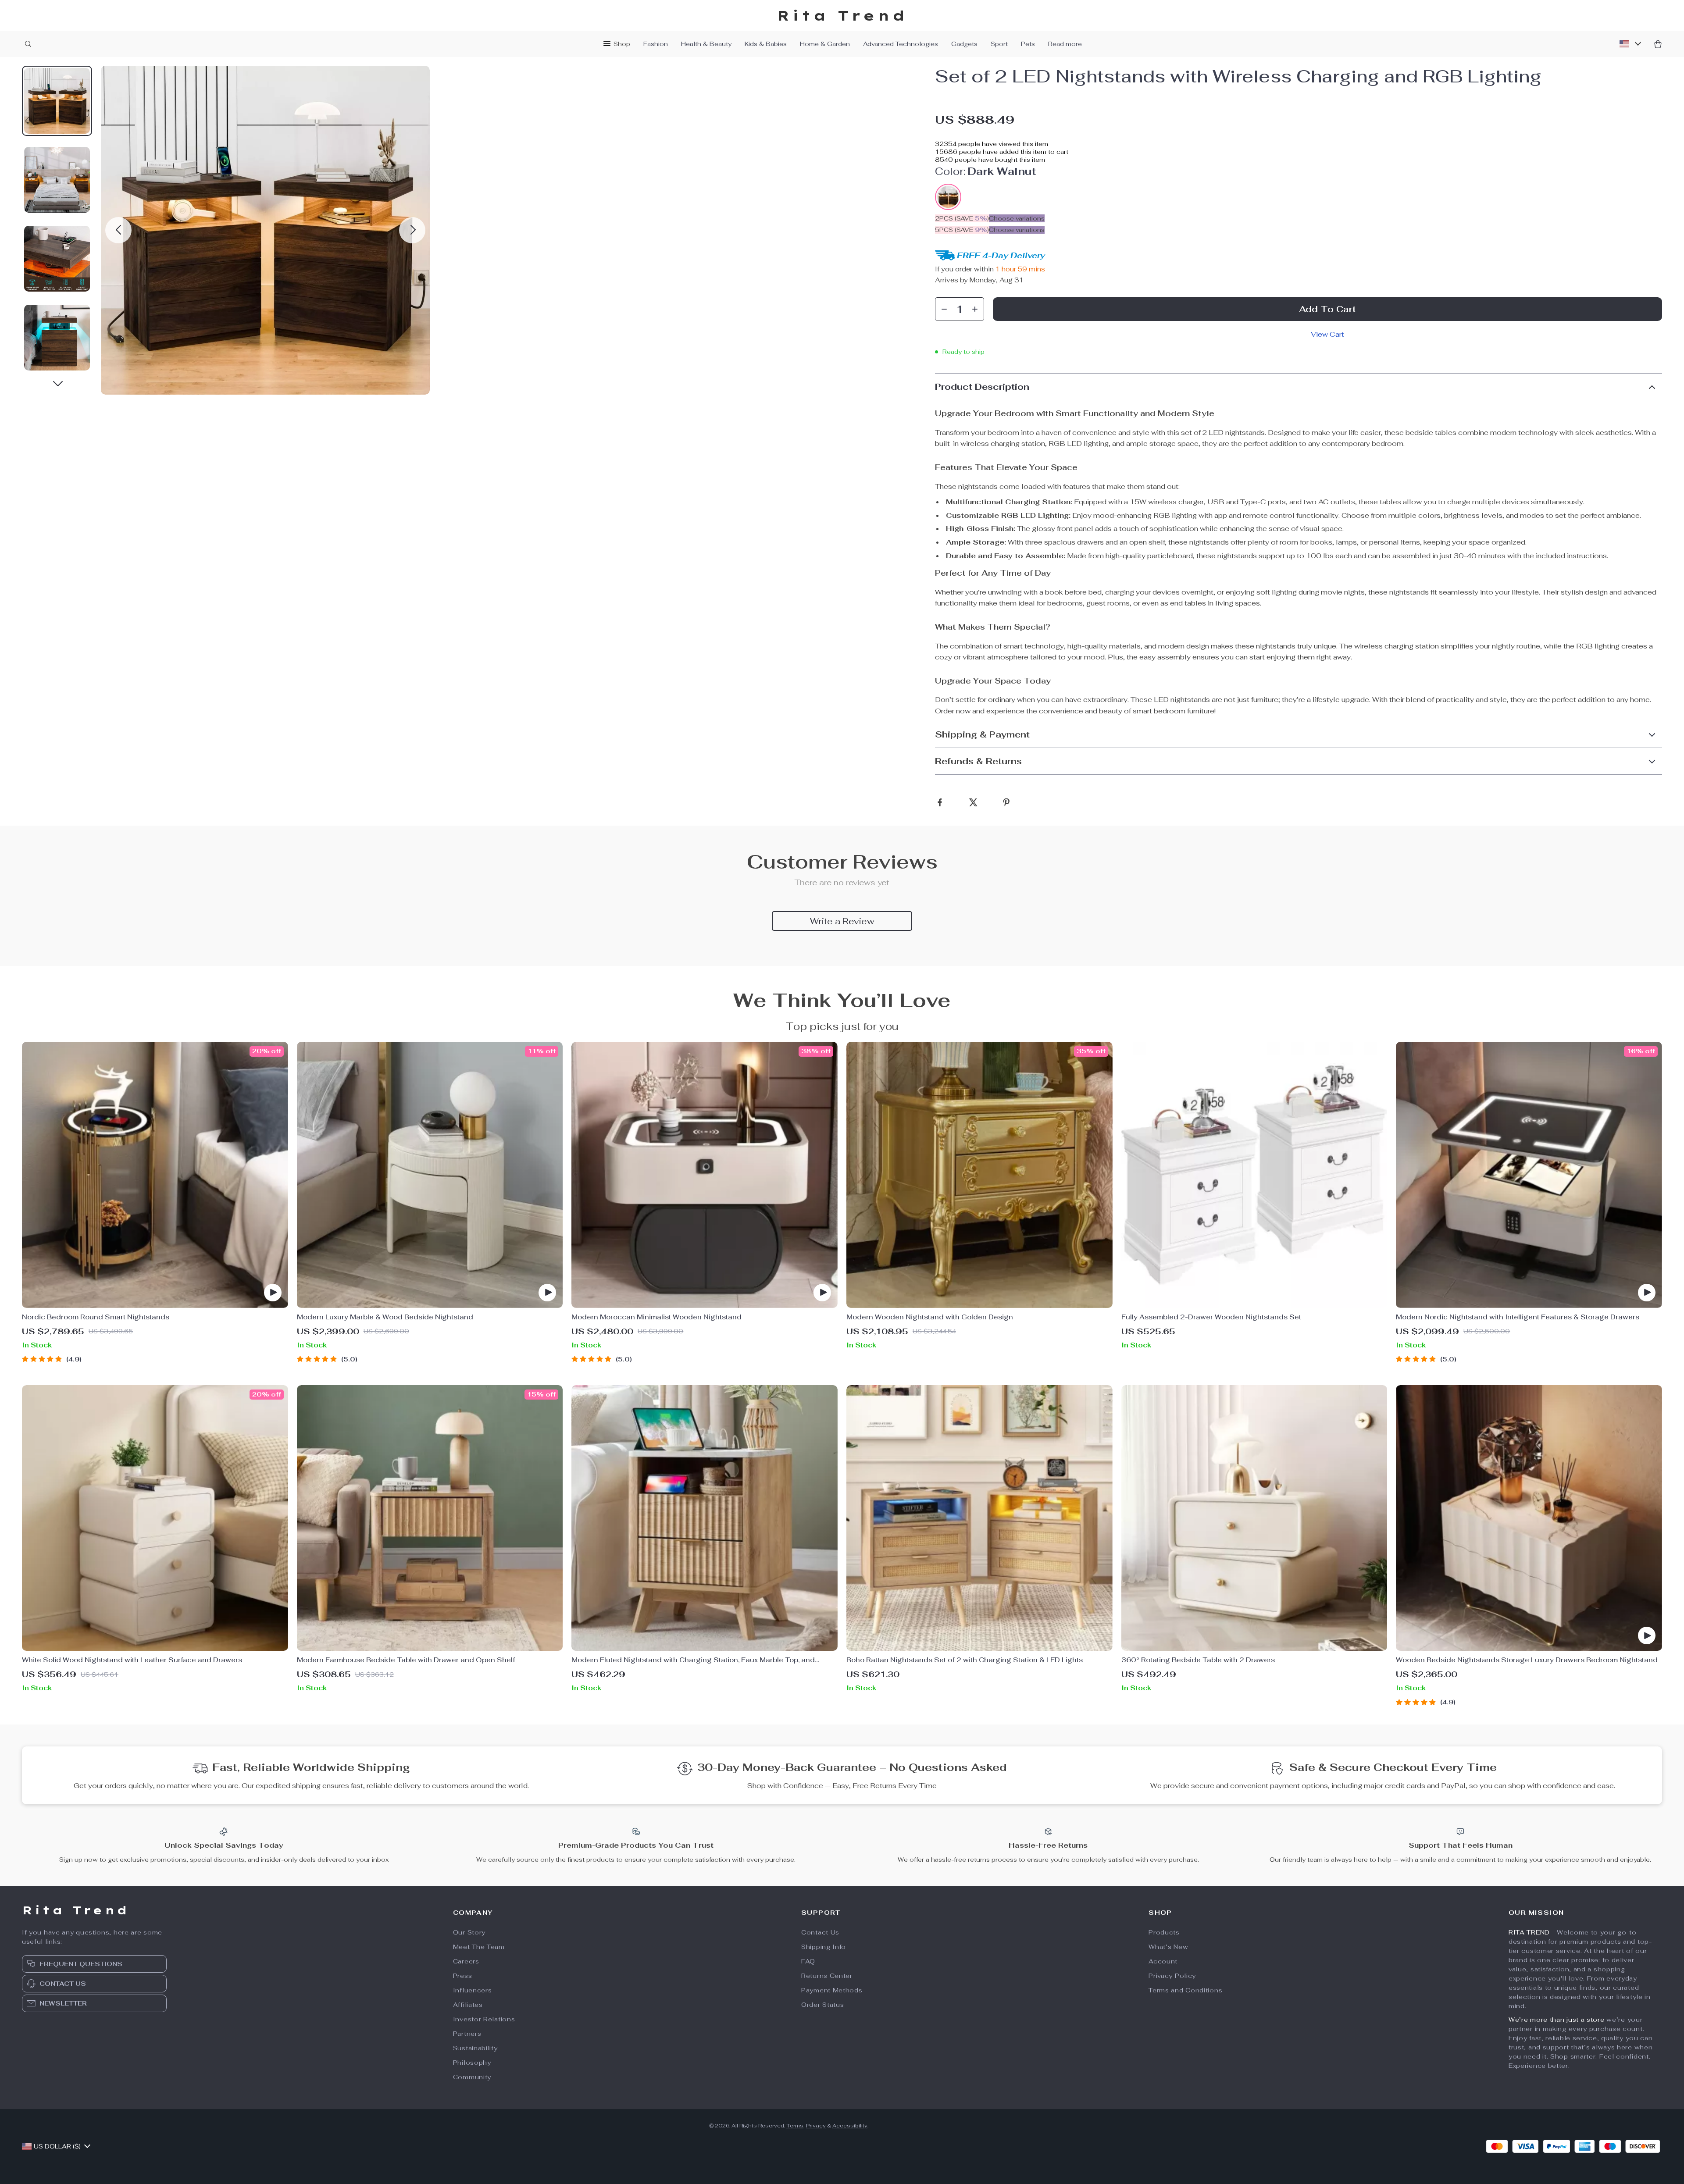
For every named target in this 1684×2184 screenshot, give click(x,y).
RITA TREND (1529, 1932)
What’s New (1168, 1947)
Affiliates (468, 2005)
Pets (1028, 44)
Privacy (816, 2126)
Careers (466, 1961)
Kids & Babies (766, 44)
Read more (1065, 44)
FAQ (808, 1961)
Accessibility (850, 2126)
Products (1164, 1932)
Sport (999, 44)
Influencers (473, 1990)
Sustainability (475, 2048)
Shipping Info (824, 1947)
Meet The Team (479, 1947)
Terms (795, 2126)
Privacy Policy (1172, 1976)
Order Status (822, 2005)
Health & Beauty (706, 44)
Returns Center (827, 1976)
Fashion (656, 44)
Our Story (469, 1932)
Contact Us (820, 1932)
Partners (467, 2034)
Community (472, 2077)
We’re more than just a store (1557, 2020)
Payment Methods (832, 1990)
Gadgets (964, 44)
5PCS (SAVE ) (962, 230)
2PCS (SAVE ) (962, 218)
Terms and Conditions (1185, 1990)
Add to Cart (1327, 309)
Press (463, 1976)
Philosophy (472, 2063)
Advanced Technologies (901, 44)
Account (1163, 1961)
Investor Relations (484, 2019)
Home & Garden (825, 44)
